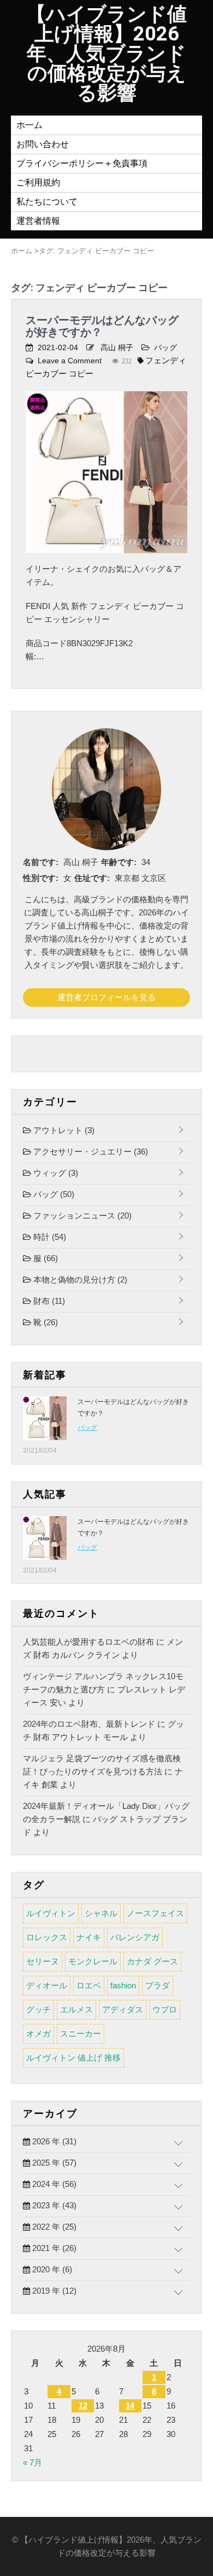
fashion (123, 1985)
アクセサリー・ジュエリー (90, 1151)
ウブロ (165, 2009)
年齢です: (119, 862)
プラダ (158, 1985)
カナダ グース (152, 1961)
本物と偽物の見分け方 (79, 1280)
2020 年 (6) (51, 2269)
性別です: (41, 878)
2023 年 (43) (53, 2205)
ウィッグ (55, 1173)
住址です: (92, 878)
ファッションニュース (81, 1216)
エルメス (76, 2009)
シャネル (101, 1913)
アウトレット (63, 1130)
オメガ (39, 2033)
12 (83, 2406)
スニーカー (81, 2033)
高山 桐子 (117, 347)
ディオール (47, 1985)
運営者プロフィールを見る (106, 997)
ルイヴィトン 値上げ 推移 (73, 2058)
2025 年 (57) (53, 2163)
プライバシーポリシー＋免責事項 (82, 163)
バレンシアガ (135, 1937)
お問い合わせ (43, 144)
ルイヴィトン (51, 1913)
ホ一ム (29, 125)
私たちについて (47, 202)
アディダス (123, 2009)
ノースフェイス (155, 1913)
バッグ (165, 347)
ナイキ (89, 1937)
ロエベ (89, 1985)
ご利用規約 (38, 182)
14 (130, 2406)
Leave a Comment (70, 361)
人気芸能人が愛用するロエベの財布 (88, 1642)
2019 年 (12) (53, 2291)
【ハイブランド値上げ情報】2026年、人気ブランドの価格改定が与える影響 (106, 54)
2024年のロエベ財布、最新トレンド (89, 1724)
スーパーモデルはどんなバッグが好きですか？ (102, 326)
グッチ (39, 2009)
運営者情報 (38, 221)
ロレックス (47, 1937)
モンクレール (93, 1961)
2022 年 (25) (53, 2227)
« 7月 (32, 2462)
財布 (48, 1301)
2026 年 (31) (53, 2141)
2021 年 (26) (53, 2248)
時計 (49, 1237)
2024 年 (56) (53, 2184)
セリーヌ (43, 1961)
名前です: (41, 862)
